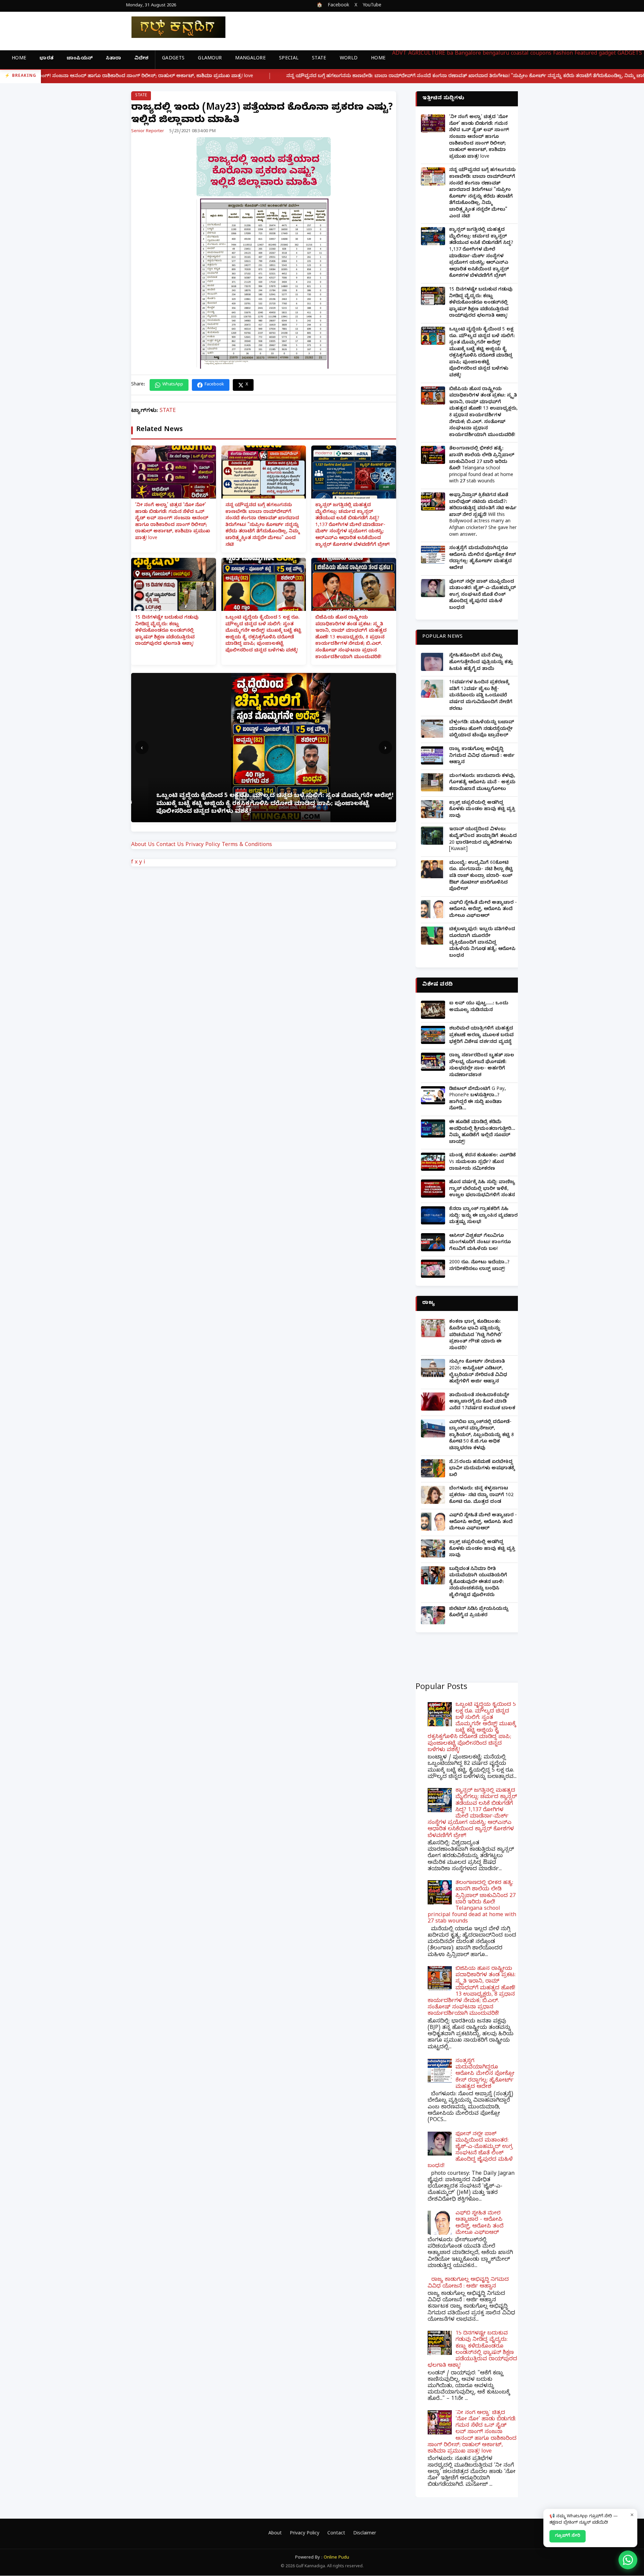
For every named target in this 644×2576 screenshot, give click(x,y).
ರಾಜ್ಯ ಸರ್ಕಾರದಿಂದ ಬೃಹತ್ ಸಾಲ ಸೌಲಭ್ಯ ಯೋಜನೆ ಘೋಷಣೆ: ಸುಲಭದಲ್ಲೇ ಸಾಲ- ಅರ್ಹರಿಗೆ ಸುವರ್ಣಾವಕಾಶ (482, 1066)
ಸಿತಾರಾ (114, 59)
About (275, 2534)
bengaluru (496, 54)
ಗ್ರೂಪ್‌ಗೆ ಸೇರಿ (568, 2536)
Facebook (338, 6)
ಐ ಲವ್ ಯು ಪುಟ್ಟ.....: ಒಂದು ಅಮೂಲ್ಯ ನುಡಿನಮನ (479, 1007)
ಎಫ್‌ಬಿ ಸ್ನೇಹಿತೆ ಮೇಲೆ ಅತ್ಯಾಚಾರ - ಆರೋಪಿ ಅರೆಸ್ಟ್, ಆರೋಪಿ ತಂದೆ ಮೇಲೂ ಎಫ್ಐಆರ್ (483, 910)
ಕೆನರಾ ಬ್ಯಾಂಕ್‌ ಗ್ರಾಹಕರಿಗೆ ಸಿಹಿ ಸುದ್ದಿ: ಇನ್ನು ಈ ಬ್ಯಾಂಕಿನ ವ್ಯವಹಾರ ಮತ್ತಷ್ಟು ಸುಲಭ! (483, 1216)
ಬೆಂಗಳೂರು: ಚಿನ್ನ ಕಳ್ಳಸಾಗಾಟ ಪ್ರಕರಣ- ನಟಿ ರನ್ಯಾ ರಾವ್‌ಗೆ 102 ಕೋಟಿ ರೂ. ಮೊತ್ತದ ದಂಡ (481, 1495)
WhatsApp (173, 385)
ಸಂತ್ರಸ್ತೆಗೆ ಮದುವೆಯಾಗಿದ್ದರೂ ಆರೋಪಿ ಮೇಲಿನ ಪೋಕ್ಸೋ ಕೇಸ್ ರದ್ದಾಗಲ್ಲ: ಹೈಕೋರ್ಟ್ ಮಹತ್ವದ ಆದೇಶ (482, 559)
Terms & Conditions (247, 845)
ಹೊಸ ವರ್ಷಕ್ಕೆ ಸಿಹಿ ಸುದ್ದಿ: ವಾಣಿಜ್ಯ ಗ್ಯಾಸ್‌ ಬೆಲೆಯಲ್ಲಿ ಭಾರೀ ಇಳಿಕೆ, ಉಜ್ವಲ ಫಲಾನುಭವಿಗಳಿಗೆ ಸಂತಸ (482, 1189)
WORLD (349, 59)
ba (450, 54)
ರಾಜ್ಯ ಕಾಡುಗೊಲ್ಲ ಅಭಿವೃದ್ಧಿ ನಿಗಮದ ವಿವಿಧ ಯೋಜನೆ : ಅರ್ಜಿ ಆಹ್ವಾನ (482, 756)
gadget (607, 54)
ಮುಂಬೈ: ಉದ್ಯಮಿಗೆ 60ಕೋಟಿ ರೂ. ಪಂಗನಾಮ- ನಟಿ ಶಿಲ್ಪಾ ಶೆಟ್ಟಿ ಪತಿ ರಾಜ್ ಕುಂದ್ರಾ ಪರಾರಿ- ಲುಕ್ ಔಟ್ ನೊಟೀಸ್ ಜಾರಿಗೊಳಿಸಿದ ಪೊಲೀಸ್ (481, 876)
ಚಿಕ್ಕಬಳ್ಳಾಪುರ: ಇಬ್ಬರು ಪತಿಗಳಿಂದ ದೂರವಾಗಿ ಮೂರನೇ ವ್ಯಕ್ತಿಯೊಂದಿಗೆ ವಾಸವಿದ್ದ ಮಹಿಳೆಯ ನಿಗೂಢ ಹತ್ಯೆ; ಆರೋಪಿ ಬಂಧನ (482, 943)
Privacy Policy (203, 845)
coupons (541, 54)
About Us (143, 845)
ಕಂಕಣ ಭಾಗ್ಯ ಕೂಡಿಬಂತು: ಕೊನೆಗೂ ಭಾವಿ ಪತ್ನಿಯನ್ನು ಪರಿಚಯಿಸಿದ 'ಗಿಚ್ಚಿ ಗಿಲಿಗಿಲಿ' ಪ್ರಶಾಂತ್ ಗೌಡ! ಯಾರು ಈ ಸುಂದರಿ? (476, 1335)
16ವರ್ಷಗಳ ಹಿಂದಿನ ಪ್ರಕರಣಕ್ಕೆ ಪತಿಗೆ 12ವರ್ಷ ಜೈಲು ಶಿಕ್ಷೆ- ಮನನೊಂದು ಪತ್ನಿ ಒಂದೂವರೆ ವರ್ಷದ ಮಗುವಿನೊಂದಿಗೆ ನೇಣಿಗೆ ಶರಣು (481, 696)
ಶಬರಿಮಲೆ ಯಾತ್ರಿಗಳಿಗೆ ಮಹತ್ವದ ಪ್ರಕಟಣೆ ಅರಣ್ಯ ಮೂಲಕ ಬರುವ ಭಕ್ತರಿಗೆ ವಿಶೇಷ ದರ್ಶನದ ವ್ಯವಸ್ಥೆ (481, 1036)
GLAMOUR (210, 59)
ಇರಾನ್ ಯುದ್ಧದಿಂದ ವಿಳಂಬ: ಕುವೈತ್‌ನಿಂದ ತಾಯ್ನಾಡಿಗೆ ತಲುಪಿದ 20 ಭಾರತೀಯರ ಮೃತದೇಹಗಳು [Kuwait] (483, 840)
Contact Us (170, 845)
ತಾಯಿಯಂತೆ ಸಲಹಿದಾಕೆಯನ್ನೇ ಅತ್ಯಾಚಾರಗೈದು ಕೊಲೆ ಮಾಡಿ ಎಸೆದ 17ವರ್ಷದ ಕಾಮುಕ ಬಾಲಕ (482, 1402)
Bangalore (468, 54)
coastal (520, 54)
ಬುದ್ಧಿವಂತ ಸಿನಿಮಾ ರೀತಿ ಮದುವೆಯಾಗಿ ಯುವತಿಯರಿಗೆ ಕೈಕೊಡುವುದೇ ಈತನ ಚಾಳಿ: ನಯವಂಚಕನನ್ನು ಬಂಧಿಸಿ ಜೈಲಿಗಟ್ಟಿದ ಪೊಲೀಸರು (478, 1583)
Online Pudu (336, 2558)
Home (19, 59)
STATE (319, 59)
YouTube (372, 6)
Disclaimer (365, 2534)
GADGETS (173, 59)
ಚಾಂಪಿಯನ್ (80, 59)
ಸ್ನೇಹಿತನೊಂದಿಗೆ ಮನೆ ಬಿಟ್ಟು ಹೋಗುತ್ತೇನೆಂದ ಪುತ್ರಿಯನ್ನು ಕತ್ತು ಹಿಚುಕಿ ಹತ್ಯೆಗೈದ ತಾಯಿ (481, 663)
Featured (586, 54)
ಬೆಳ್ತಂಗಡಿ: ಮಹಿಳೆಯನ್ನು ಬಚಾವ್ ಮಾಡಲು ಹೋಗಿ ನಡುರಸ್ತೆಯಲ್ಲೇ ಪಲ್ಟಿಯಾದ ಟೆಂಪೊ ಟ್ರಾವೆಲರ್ (482, 729)
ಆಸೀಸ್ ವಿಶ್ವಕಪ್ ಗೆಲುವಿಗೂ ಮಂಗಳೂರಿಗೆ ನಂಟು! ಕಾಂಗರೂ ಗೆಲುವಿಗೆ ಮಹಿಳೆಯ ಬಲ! (480, 1243)
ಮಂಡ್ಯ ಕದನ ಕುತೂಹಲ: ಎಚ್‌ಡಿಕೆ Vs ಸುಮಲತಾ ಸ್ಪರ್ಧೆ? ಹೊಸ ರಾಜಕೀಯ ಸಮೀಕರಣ (482, 1162)
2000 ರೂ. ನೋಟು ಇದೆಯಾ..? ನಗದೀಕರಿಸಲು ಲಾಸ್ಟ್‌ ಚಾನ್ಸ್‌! (479, 1266)
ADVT (399, 54)
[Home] (173, 27)
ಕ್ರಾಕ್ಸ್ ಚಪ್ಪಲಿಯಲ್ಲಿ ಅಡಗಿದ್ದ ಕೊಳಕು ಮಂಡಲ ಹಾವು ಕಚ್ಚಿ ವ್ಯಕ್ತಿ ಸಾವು (482, 810)
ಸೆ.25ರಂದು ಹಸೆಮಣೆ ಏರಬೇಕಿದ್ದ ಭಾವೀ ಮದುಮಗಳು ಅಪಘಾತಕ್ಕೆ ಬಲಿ (482, 1469)
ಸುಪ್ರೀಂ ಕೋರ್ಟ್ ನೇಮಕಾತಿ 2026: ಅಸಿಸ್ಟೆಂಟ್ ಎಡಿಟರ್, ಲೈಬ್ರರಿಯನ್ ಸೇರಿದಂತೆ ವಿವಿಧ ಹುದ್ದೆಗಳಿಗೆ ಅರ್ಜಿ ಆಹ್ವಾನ (478, 1372)
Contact (336, 2534)
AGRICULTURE (427, 54)
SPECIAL (289, 59)
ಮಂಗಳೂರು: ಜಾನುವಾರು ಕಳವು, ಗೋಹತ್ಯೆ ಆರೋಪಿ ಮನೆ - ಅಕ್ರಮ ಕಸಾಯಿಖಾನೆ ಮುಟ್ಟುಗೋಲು (482, 783)
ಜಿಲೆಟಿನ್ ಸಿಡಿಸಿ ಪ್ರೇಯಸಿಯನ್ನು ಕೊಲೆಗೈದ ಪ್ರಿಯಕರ (479, 1613)
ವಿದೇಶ (141, 59)
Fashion (563, 54)
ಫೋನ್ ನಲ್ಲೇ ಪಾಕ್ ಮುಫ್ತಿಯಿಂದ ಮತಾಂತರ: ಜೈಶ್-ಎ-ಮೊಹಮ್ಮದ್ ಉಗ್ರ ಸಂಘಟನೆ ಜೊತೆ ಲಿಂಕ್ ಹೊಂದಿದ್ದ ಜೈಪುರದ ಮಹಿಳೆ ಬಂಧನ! (482, 595)
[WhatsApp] (628, 2560)
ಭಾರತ (46, 59)
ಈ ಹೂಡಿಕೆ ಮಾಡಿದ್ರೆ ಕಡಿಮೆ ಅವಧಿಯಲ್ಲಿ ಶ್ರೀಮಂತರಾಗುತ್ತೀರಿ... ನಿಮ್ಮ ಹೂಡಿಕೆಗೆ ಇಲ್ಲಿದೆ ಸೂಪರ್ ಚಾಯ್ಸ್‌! (482, 1133)
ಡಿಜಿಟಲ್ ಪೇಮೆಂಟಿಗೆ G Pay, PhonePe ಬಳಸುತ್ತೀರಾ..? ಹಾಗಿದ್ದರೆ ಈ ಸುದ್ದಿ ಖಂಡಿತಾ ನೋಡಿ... (477, 1099)
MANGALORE (250, 59)
